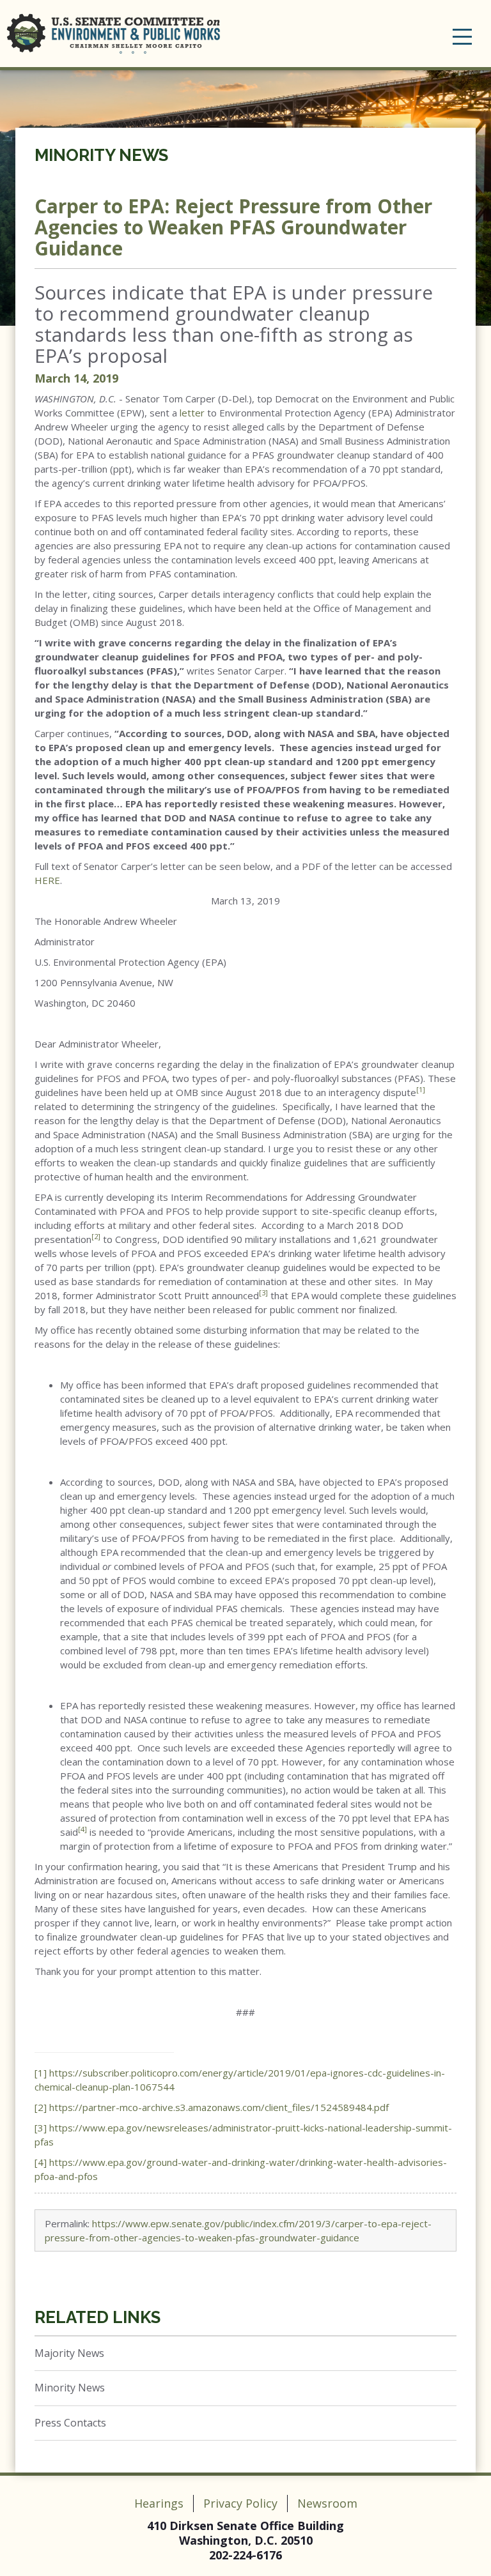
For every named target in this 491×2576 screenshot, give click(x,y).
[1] (41, 2073)
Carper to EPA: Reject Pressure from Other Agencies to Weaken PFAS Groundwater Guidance (233, 227)
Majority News (69, 2353)
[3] (41, 2128)
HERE (47, 880)
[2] (41, 2107)
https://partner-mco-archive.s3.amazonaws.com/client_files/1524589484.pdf (219, 2107)
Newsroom (327, 2503)
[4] (41, 2162)
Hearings (159, 2503)
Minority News (101, 155)
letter (192, 413)
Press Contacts (70, 2423)
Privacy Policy (240, 2503)
